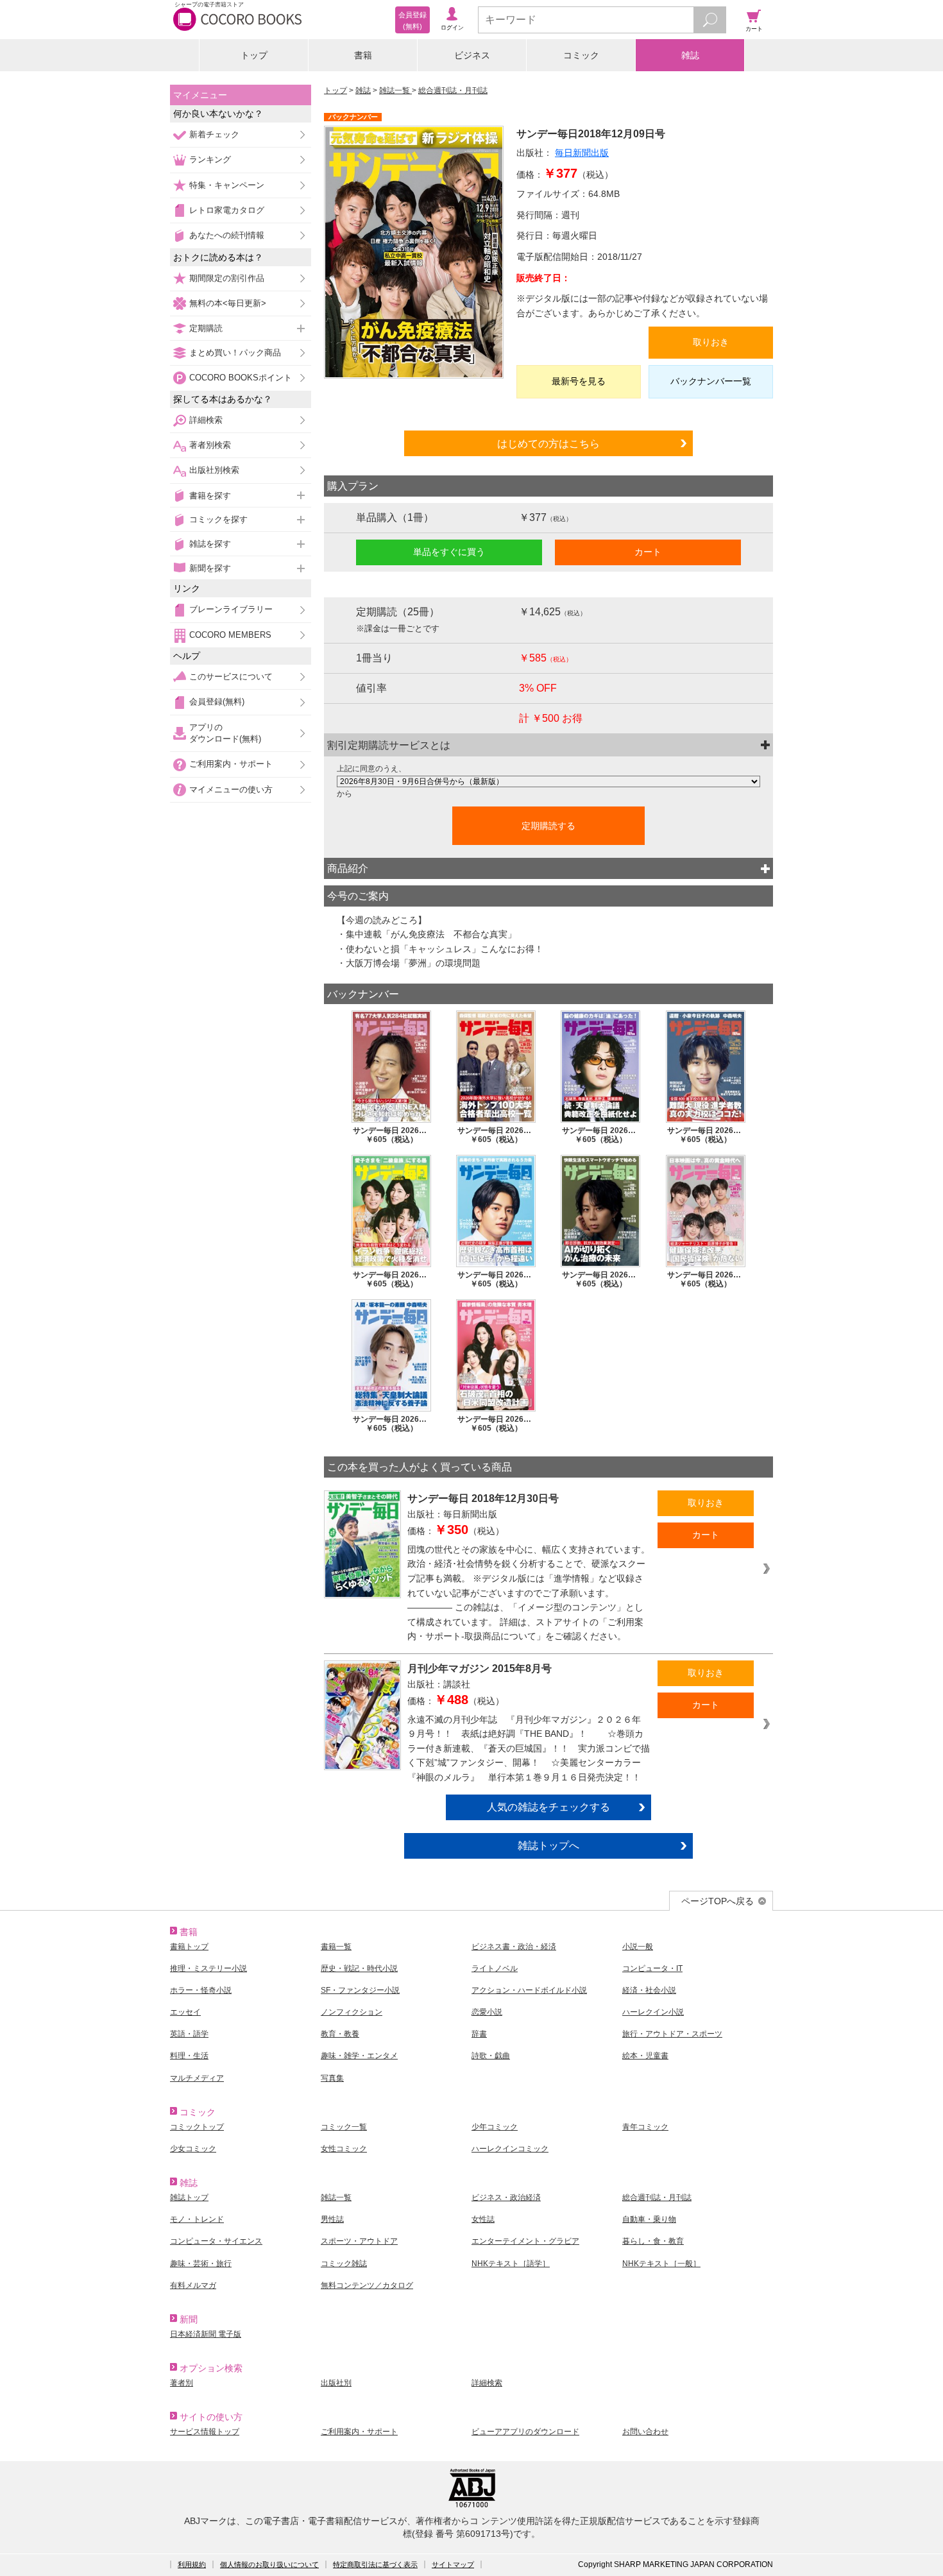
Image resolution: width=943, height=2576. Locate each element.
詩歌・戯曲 (491, 2056)
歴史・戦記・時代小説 (359, 1968)
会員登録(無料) (217, 702)
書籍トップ (189, 1947)
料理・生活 (189, 2056)
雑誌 (690, 55)
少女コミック (193, 2149)
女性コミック (344, 2149)
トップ (254, 55)
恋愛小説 (487, 2012)
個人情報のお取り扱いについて (269, 2564)
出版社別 (336, 2383)
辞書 (479, 2034)
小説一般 (638, 1947)
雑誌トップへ (548, 1845)
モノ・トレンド (197, 2219)
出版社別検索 (214, 470)
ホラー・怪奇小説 (201, 1990)
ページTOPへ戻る (718, 1901)
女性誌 (483, 2219)
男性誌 (332, 2219)
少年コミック (495, 2127)
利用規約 (192, 2564)
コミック (581, 55)
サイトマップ (453, 2564)
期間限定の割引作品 (227, 278)
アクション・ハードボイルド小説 (529, 1990)
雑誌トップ (189, 2197)
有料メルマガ (193, 2285)
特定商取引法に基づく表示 (375, 2564)
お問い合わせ (645, 2432)
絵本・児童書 (645, 2056)
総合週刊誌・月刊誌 (453, 90)
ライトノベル (495, 1968)
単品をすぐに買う (449, 552)
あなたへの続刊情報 (227, 235)
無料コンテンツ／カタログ (367, 2285)
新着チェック (214, 134)
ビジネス (472, 55)
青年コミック (645, 2127)
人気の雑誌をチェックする (548, 1807)
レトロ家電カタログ (227, 210)
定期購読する (548, 826)
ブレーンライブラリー (231, 609)
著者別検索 (210, 445)
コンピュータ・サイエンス (216, 2241)
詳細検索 (206, 420)
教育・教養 (340, 2034)
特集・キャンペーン (227, 185)
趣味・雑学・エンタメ (359, 2056)
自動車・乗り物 (649, 2219)
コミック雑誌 (344, 2264)
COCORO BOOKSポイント (241, 378)
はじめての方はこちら (548, 443)
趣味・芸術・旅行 (201, 2264)
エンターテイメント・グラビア (525, 2241)
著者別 (182, 2383)
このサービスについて (231, 677)
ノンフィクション (352, 2012)
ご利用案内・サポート (231, 764)
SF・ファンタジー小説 (360, 1990)
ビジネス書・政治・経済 (514, 1947)
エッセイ (185, 2012)
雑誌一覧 (395, 90)
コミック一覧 (344, 2127)
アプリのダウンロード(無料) (225, 733)
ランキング (210, 159)
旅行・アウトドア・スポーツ (672, 2034)
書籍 (363, 55)
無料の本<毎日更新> (228, 303)
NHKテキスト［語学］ (511, 2264)
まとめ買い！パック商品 (235, 353)
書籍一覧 (336, 1947)
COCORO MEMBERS (230, 635)
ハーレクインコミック (510, 2149)
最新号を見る (579, 381)
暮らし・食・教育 (653, 2241)
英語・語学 (189, 2034)
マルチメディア (197, 2078)
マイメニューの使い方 (231, 789)
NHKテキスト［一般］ (661, 2264)
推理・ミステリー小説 (208, 1968)
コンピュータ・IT (652, 1968)
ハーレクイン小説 (653, 2012)
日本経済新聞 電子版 (206, 2334)
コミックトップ (197, 2127)
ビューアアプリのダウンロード (525, 2432)
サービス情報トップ (205, 2432)
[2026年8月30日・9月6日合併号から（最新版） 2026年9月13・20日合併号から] (548, 781)
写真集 (332, 2078)
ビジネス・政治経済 (506, 2197)
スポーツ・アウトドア (359, 2241)
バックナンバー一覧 (711, 381)
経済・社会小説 (649, 1990)
